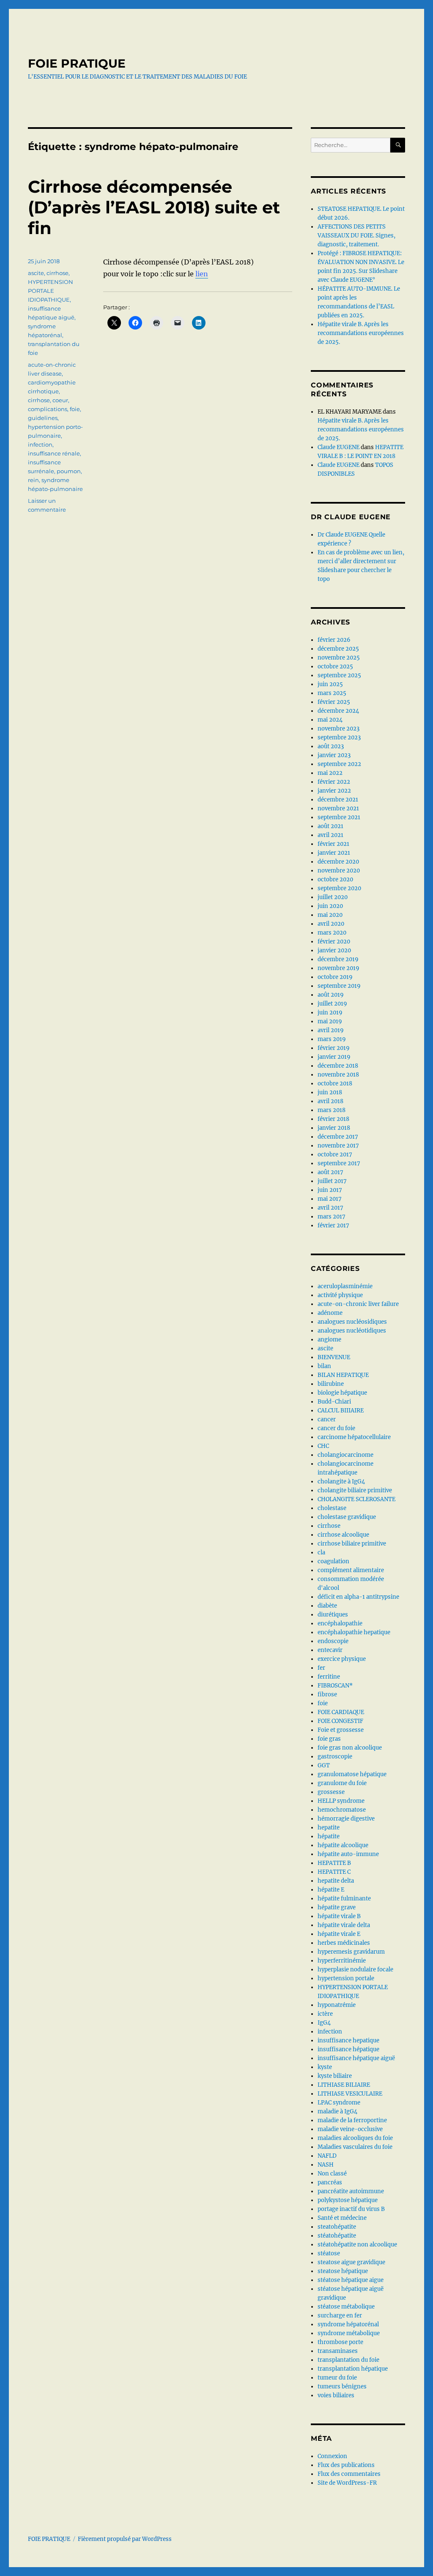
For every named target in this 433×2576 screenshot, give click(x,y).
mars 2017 (332, 1217)
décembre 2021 (338, 800)
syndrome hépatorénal (348, 2324)
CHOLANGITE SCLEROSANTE (356, 1499)
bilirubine (331, 1384)
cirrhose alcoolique (343, 1535)
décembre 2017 (338, 1137)
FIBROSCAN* (335, 1686)
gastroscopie (335, 1757)
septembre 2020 (339, 888)
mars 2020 (332, 933)
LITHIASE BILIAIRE (344, 2085)
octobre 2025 (335, 666)
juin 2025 (330, 684)
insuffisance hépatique (348, 2049)
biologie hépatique (342, 1393)
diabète (327, 1606)
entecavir (330, 1650)
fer (321, 1668)
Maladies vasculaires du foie (355, 2147)
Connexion (332, 2456)
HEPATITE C (334, 1872)
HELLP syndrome (341, 1801)
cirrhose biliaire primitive (352, 1544)
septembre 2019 (339, 986)
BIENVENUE (334, 1357)
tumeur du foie (337, 2378)
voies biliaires (336, 2395)
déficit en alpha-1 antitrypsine (358, 1597)
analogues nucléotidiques (352, 1331)
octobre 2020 (335, 879)
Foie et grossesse (341, 1730)
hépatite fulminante (344, 1899)
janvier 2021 (334, 853)
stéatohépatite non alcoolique (357, 2245)
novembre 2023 (338, 729)
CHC (323, 1446)
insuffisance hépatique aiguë (356, 2058)
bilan (324, 1366)
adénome (330, 1313)
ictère (325, 2014)
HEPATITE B (334, 1863)
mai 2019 (330, 1021)
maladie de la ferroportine (352, 2120)
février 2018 (333, 1119)
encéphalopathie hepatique (354, 1632)
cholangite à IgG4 (341, 1482)
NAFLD (327, 2156)
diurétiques (333, 1615)
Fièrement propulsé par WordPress (125, 2539)
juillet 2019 (332, 1004)
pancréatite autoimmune (351, 2191)
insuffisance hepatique (348, 2040)
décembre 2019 (338, 959)
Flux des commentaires (349, 2474)
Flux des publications (346, 2465)
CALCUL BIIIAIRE (341, 1411)
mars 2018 (332, 1110)
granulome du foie (342, 1783)
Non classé (332, 2174)
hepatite (329, 1828)
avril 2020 (331, 924)
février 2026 (334, 640)
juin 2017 (330, 1190)
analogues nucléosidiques (352, 1322)
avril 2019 (331, 1030)
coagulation (333, 1561)
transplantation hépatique (353, 2369)
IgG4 (324, 2023)
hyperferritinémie (342, 1961)
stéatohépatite (337, 2236)
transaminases (338, 2351)
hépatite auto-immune (348, 1854)
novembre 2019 (338, 968)
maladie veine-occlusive (350, 2129)
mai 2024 (330, 720)
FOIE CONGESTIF (340, 1721)
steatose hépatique (343, 2271)
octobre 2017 (335, 1154)
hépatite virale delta (344, 1925)
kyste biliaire (335, 2076)
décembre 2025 (338, 649)
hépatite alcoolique (343, 1845)
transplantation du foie (348, 2360)
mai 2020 (330, 915)
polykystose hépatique (348, 2200)
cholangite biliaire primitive (355, 1490)
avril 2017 (330, 1208)
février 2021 (333, 844)
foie (75, 409)
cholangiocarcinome (345, 1455)
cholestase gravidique (347, 1517)
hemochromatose (342, 1810)
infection (40, 444)
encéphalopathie (340, 1623)
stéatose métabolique (346, 2307)
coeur (60, 400)
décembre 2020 (338, 862)
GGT (324, 1765)
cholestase (332, 1508)
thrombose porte (340, 2342)
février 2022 (334, 782)
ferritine (329, 1677)
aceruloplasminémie (345, 1286)
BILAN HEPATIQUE (343, 1375)
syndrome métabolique (349, 2333)
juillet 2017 (332, 1181)
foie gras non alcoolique (350, 1748)
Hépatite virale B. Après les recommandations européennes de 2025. (361, 333)
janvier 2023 (334, 755)
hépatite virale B (339, 1916)
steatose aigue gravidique (351, 2262)
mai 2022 (330, 773)
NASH (326, 2165)
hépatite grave (337, 1907)
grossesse (331, 1792)
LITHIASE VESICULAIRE (350, 2094)
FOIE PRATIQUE (77, 63)
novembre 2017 (338, 1146)
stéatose (329, 2253)
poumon (69, 471)
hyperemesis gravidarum (351, 1952)
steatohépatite (337, 2227)
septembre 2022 (339, 764)
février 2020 (334, 942)
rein (33, 480)
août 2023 (331, 746)
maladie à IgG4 (337, 2111)
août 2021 (330, 826)
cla (321, 1552)
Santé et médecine (342, 2218)
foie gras (329, 1739)
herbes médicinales (344, 1943)
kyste (325, 2067)
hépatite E (331, 1890)
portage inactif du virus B (351, 2209)
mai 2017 (330, 1199)
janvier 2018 (334, 1128)
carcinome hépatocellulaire (354, 1437)
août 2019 (331, 995)
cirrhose (58, 273)
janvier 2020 (334, 950)
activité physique (340, 1295)
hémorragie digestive (346, 1819)
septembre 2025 (339, 675)
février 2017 (333, 1225)
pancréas (330, 2182)
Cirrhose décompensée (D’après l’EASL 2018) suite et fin (154, 207)
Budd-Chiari (334, 1402)
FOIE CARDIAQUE (341, 1712)
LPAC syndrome (339, 2103)
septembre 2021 (339, 817)
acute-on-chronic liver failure (358, 1304)
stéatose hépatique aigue (351, 2280)
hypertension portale (346, 1978)
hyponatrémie (337, 2005)
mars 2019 (332, 1039)
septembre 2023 (339, 737)
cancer (327, 1419)
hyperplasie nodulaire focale (355, 1969)
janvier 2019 (334, 1057)
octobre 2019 (335, 977)
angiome (329, 1340)
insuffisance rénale (54, 453)
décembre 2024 (338, 711)
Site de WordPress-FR (347, 2483)
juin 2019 (330, 1013)
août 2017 (330, 1172)
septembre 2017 (339, 1163)
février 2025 (334, 702)
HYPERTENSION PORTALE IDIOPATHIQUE (51, 291)
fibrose (327, 1694)
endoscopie (333, 1641)
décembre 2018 (338, 1066)
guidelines (43, 418)
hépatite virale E (339, 1934)
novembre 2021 (338, 808)
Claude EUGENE (338, 447)
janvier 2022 (334, 791)
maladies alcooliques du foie (355, 2138)
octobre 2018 (335, 1084)
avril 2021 (330, 835)
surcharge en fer (340, 2316)
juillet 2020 (333, 897)
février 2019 (334, 1048)
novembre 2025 (339, 658)
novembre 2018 (338, 1075)
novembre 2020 (339, 871)
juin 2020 (330, 906)
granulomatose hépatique (352, 1774)
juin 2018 (330, 1092)
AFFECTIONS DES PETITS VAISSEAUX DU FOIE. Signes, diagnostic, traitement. (356, 236)
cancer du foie (336, 1428)
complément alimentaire (351, 1570)
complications (48, 409)
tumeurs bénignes (342, 2387)
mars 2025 (332, 693)
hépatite (329, 1836)
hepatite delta (336, 1881)
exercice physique (342, 1659)
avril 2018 (330, 1101)
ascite (36, 273)
